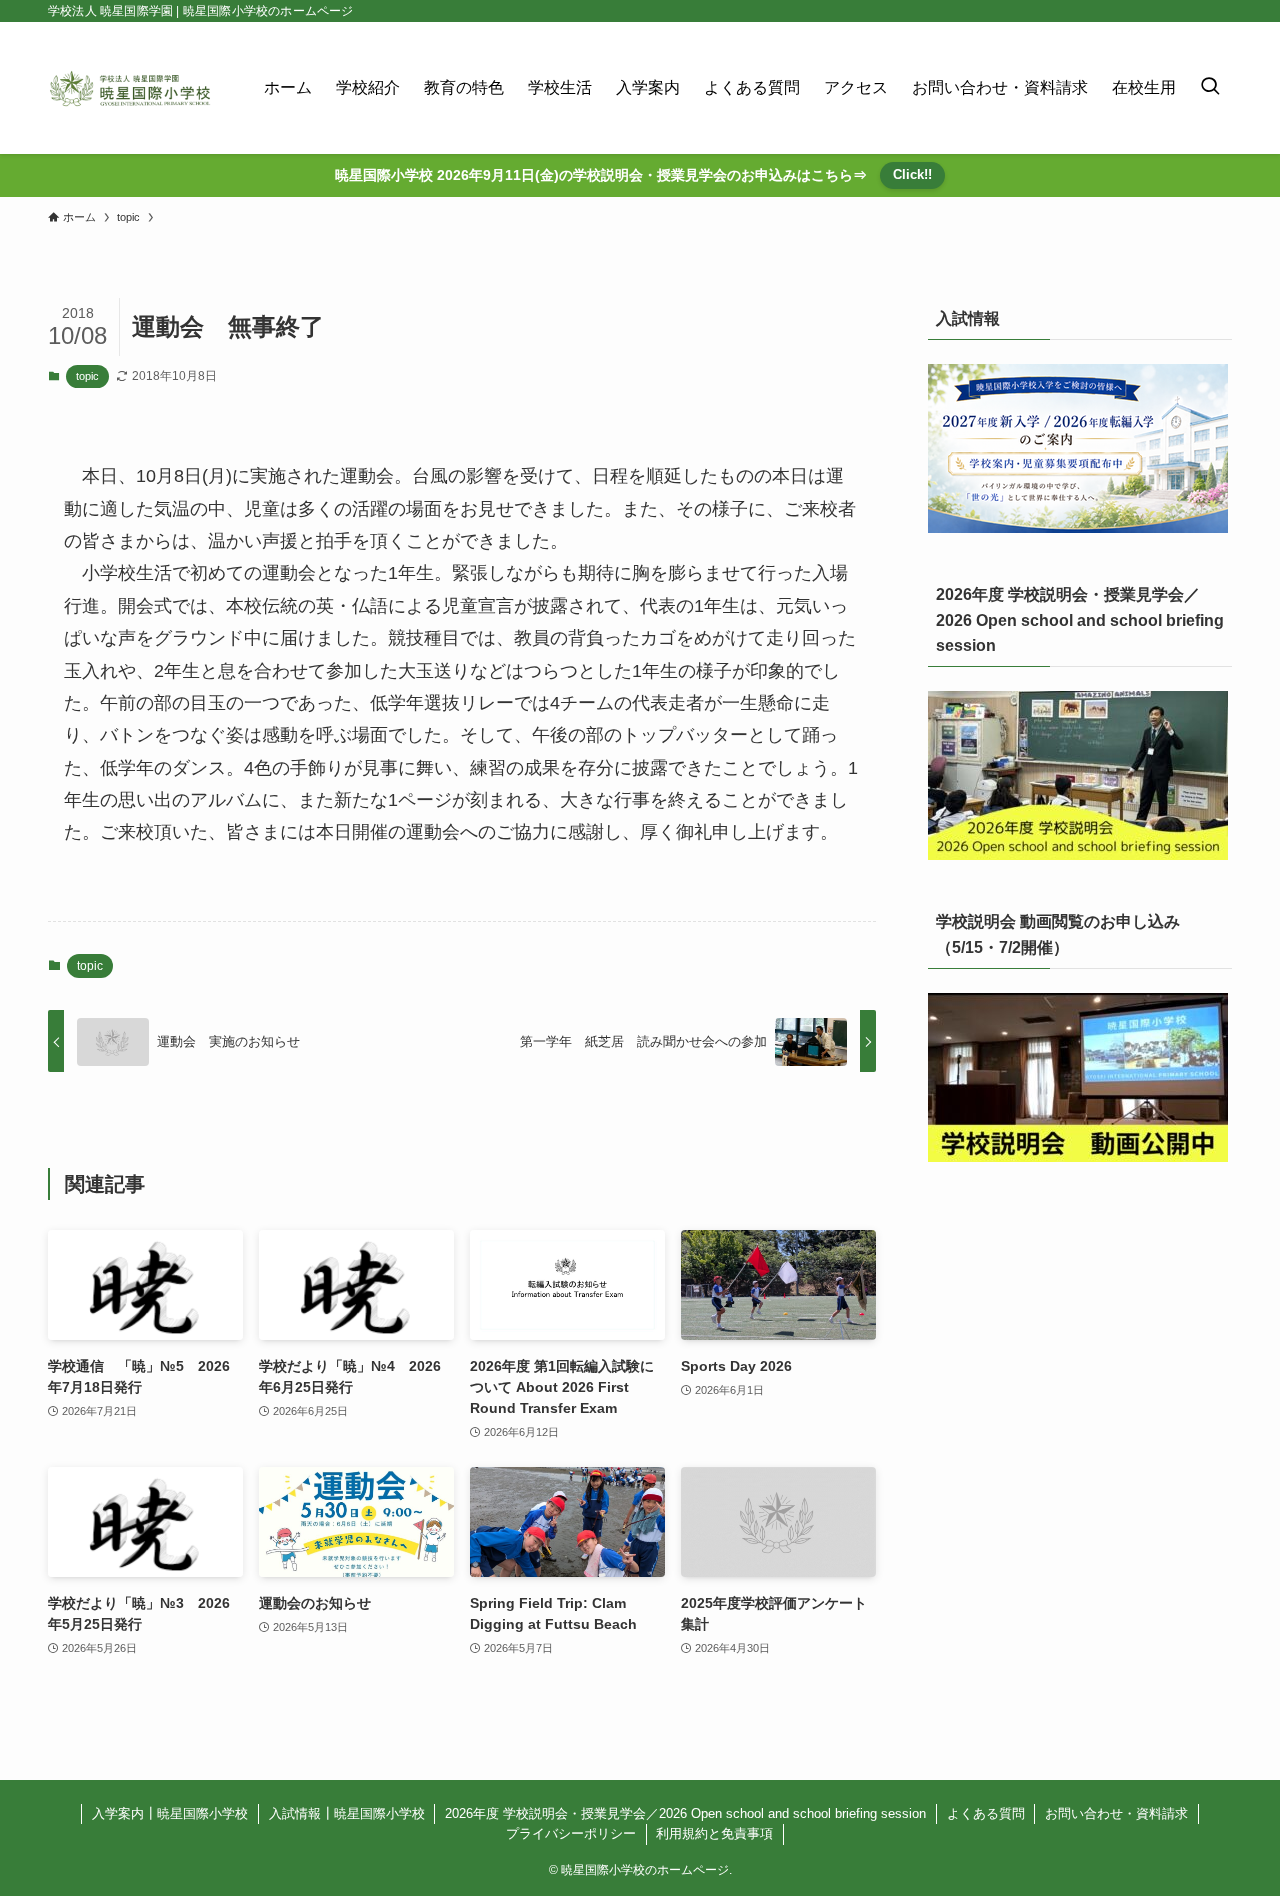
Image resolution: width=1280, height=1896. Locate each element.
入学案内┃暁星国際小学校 (170, 1813)
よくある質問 (986, 1813)
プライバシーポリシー (571, 1833)
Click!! (912, 174)
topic (87, 376)
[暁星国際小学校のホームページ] (130, 88)
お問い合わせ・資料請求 (1116, 1813)
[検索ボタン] (1210, 88)
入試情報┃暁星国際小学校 (347, 1813)
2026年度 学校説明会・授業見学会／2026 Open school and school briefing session (685, 1813)
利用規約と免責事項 (714, 1833)
